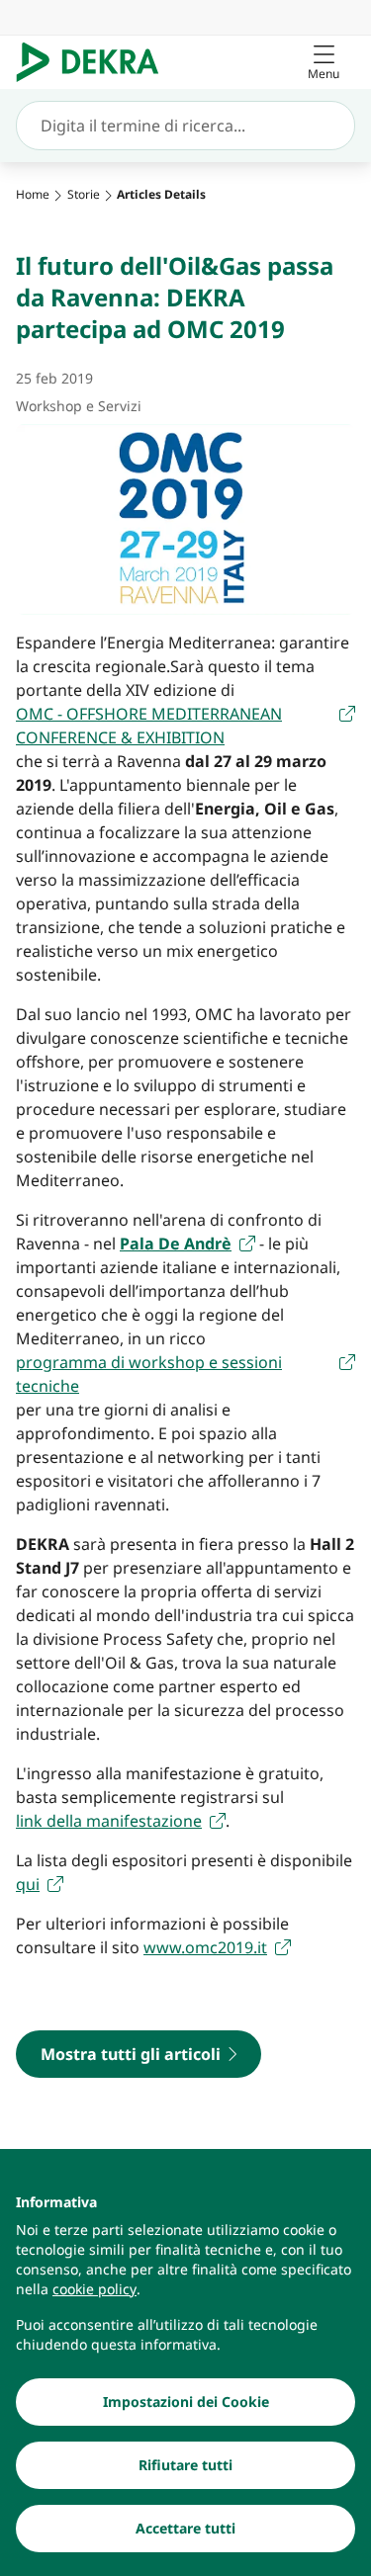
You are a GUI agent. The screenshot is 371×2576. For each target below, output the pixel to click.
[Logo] (95, 62)
